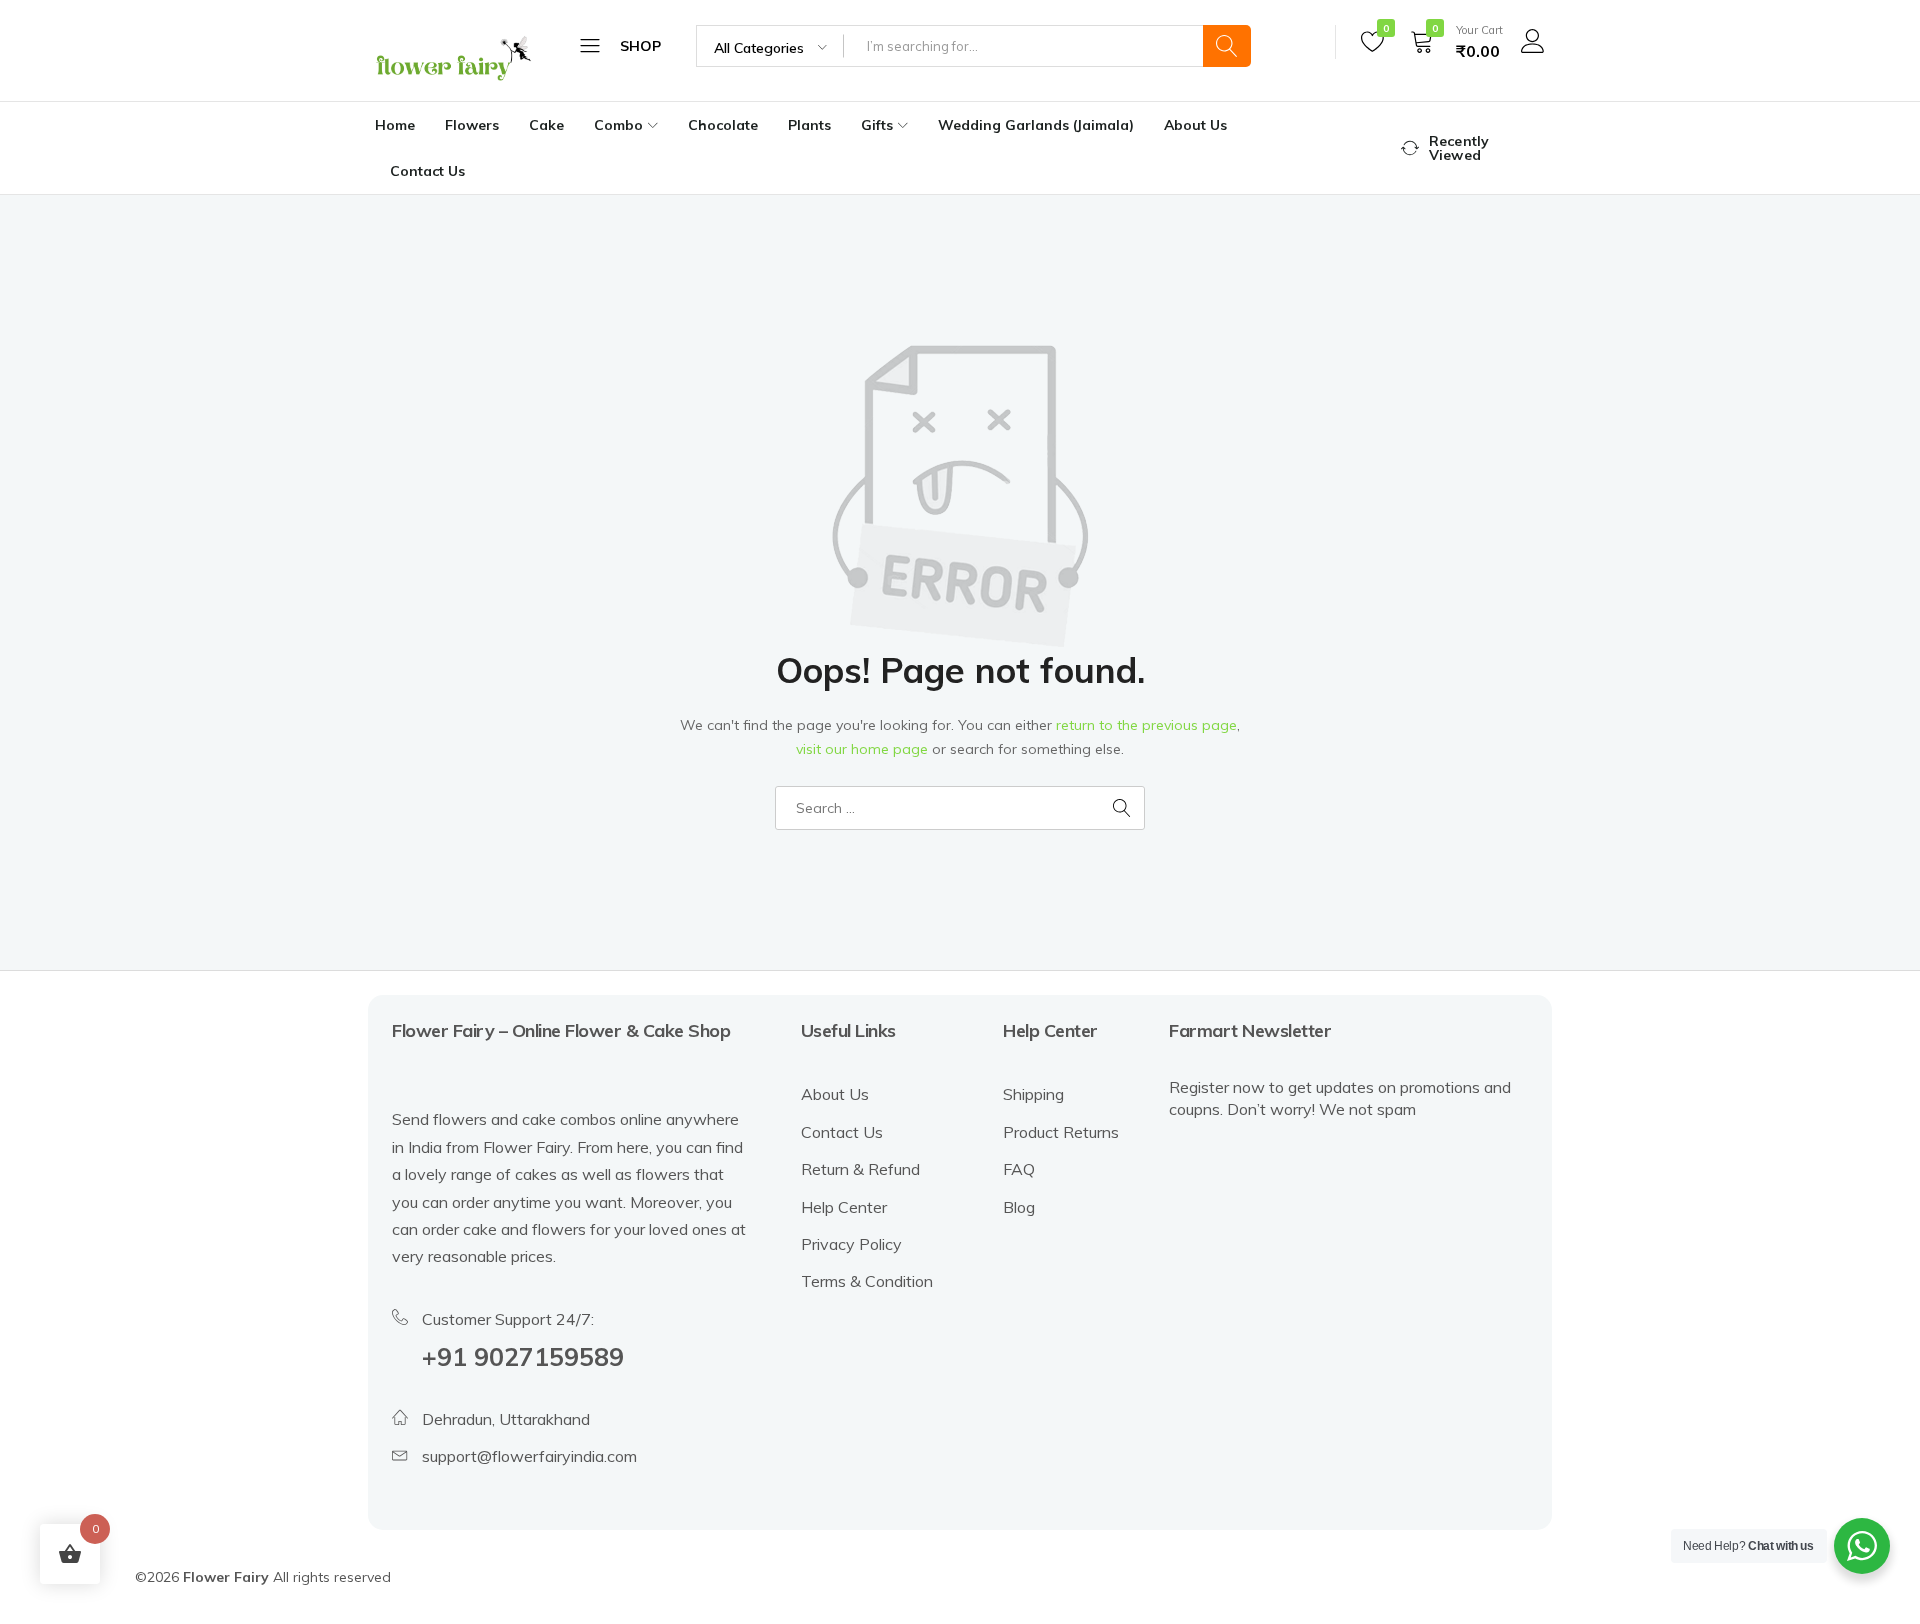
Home (395, 125)
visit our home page (862, 749)
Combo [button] (618, 125)
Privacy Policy (851, 1244)
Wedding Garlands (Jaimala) (1036, 125)
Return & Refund (860, 1169)
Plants (809, 125)
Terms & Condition (867, 1281)
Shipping (1033, 1094)
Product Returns (1061, 1132)
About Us (1195, 125)
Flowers (472, 125)
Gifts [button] (877, 125)
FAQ (1019, 1169)
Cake (546, 125)
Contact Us (427, 171)
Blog (1019, 1207)
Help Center (844, 1207)
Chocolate (723, 125)
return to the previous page (1146, 725)
